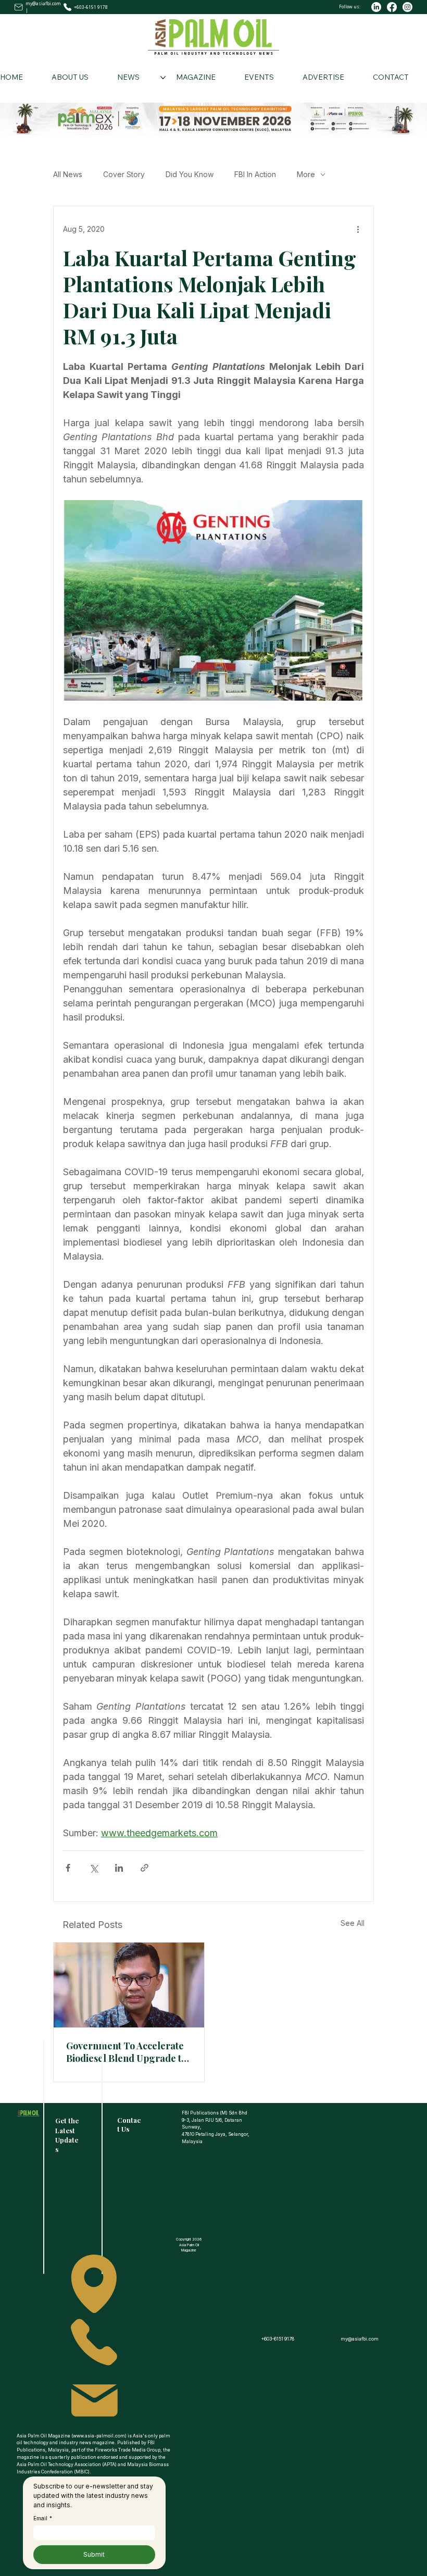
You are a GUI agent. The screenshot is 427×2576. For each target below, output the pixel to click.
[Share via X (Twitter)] (93, 1868)
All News (68, 174)
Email (43, 2518)
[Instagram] (407, 7)
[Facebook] (392, 7)
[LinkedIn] (376, 7)
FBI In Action (255, 174)
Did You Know (190, 174)
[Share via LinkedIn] (119, 1868)
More (306, 174)
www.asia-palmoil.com (99, 2436)
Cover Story (124, 174)
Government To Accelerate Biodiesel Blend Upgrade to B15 (126, 2052)
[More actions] (358, 229)
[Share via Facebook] (68, 1868)
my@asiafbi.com (43, 3)
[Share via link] (145, 1868)
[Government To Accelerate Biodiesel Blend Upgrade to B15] (129, 1985)
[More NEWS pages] (163, 78)
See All (353, 1923)
